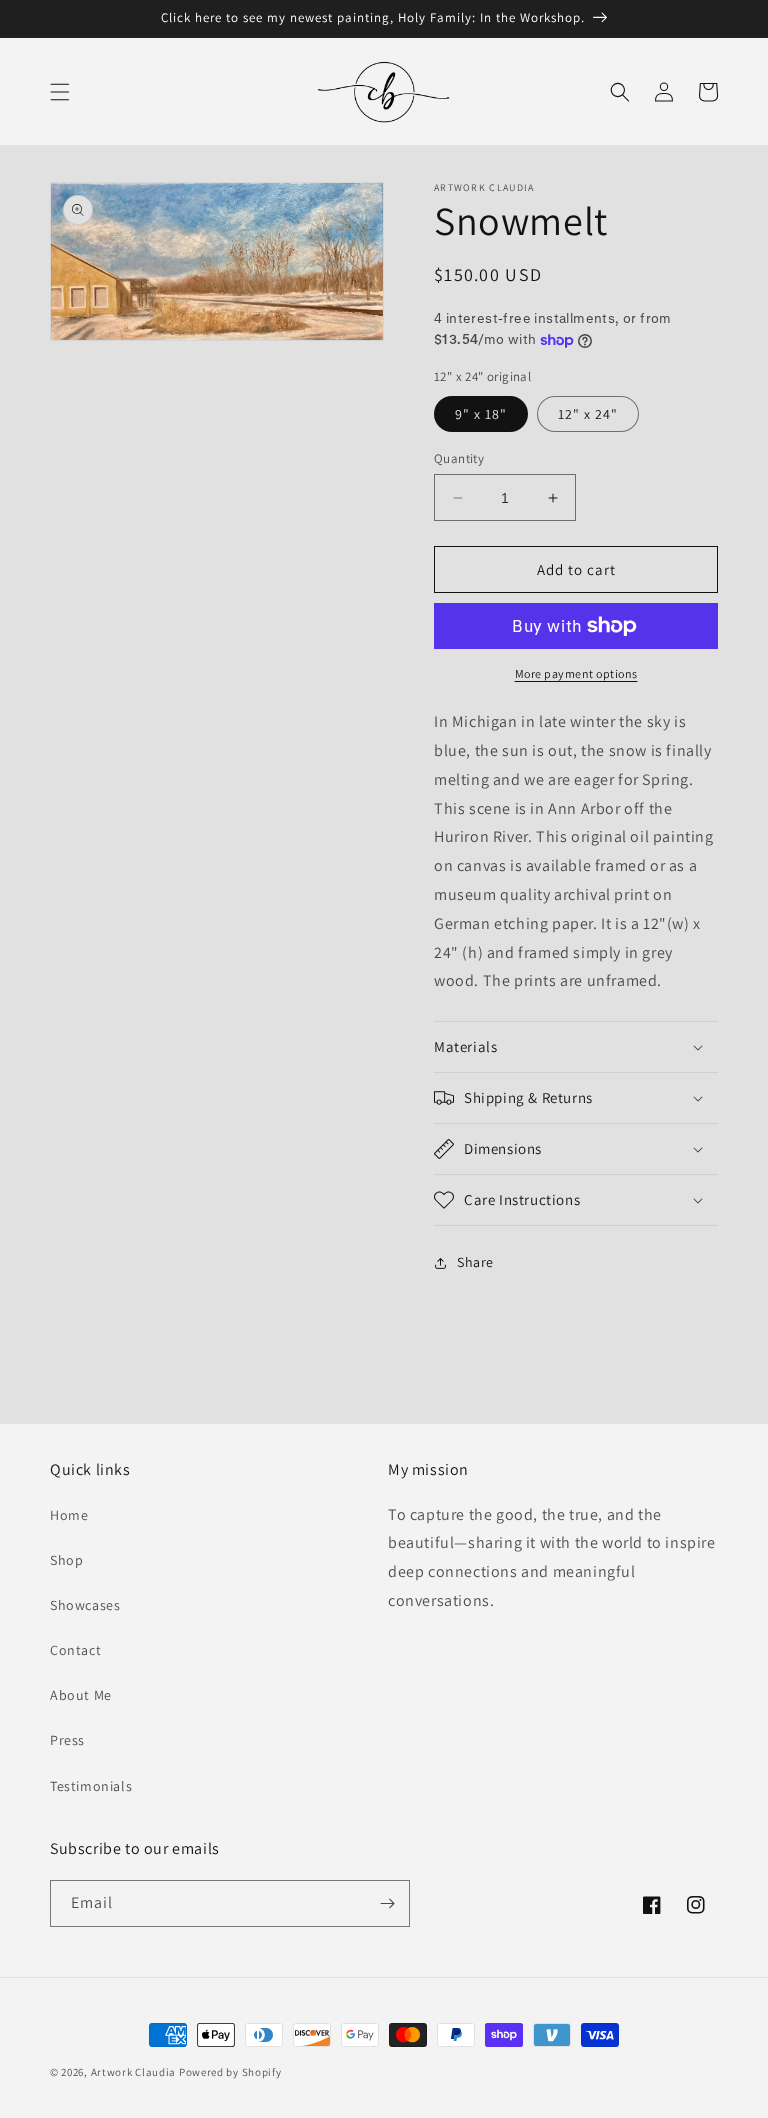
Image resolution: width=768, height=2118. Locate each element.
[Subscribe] (387, 1903)
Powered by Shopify (230, 2072)
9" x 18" (481, 414)
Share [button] (475, 1262)
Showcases (85, 1605)
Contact (75, 1650)
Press (67, 1740)
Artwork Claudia (134, 2072)
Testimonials (91, 1786)
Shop (66, 1560)
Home (69, 1515)
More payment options (576, 673)
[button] (60, 92)
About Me (81, 1695)
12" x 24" (588, 414)
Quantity (459, 458)
